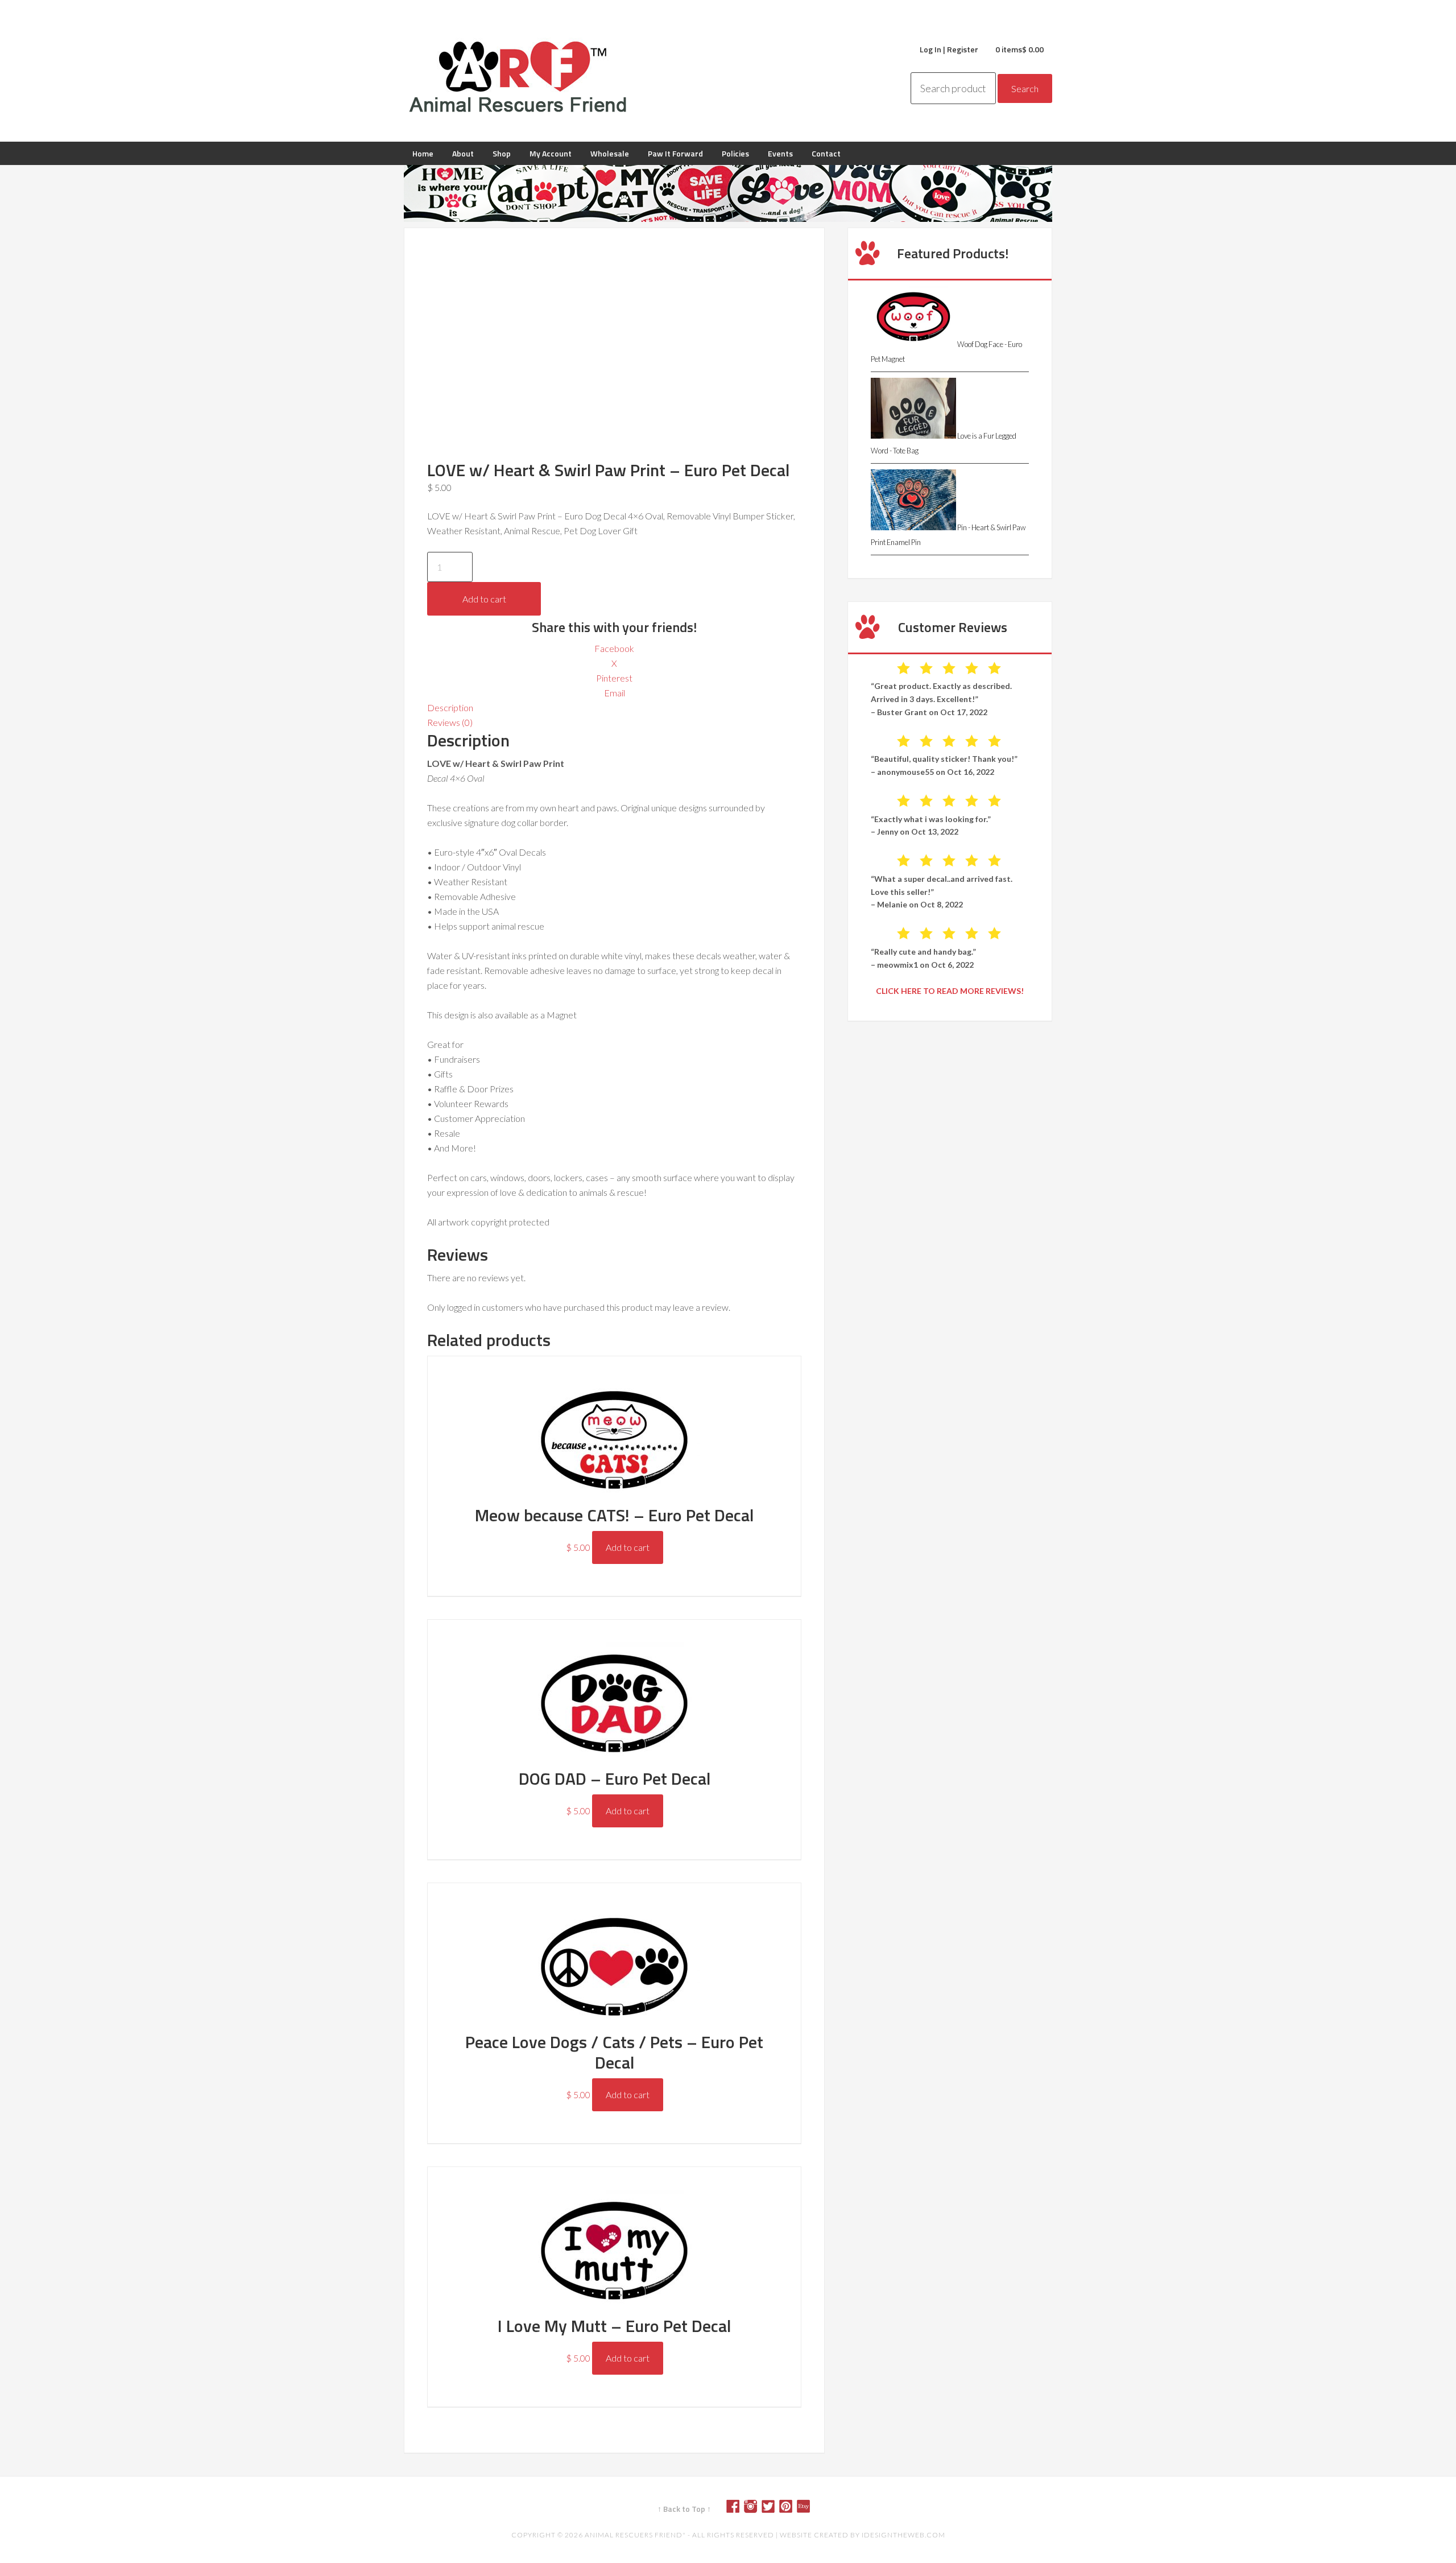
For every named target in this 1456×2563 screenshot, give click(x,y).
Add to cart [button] (628, 1547)
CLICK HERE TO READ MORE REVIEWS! (950, 991)
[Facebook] (737, 2509)
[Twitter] (772, 2509)
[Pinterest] (790, 2509)
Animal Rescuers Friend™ (518, 77)
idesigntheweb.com (903, 2535)
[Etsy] (808, 2509)
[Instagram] (755, 2509)
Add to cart (484, 599)
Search (1025, 88)
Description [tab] (450, 707)
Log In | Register (949, 49)
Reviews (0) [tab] (450, 722)
